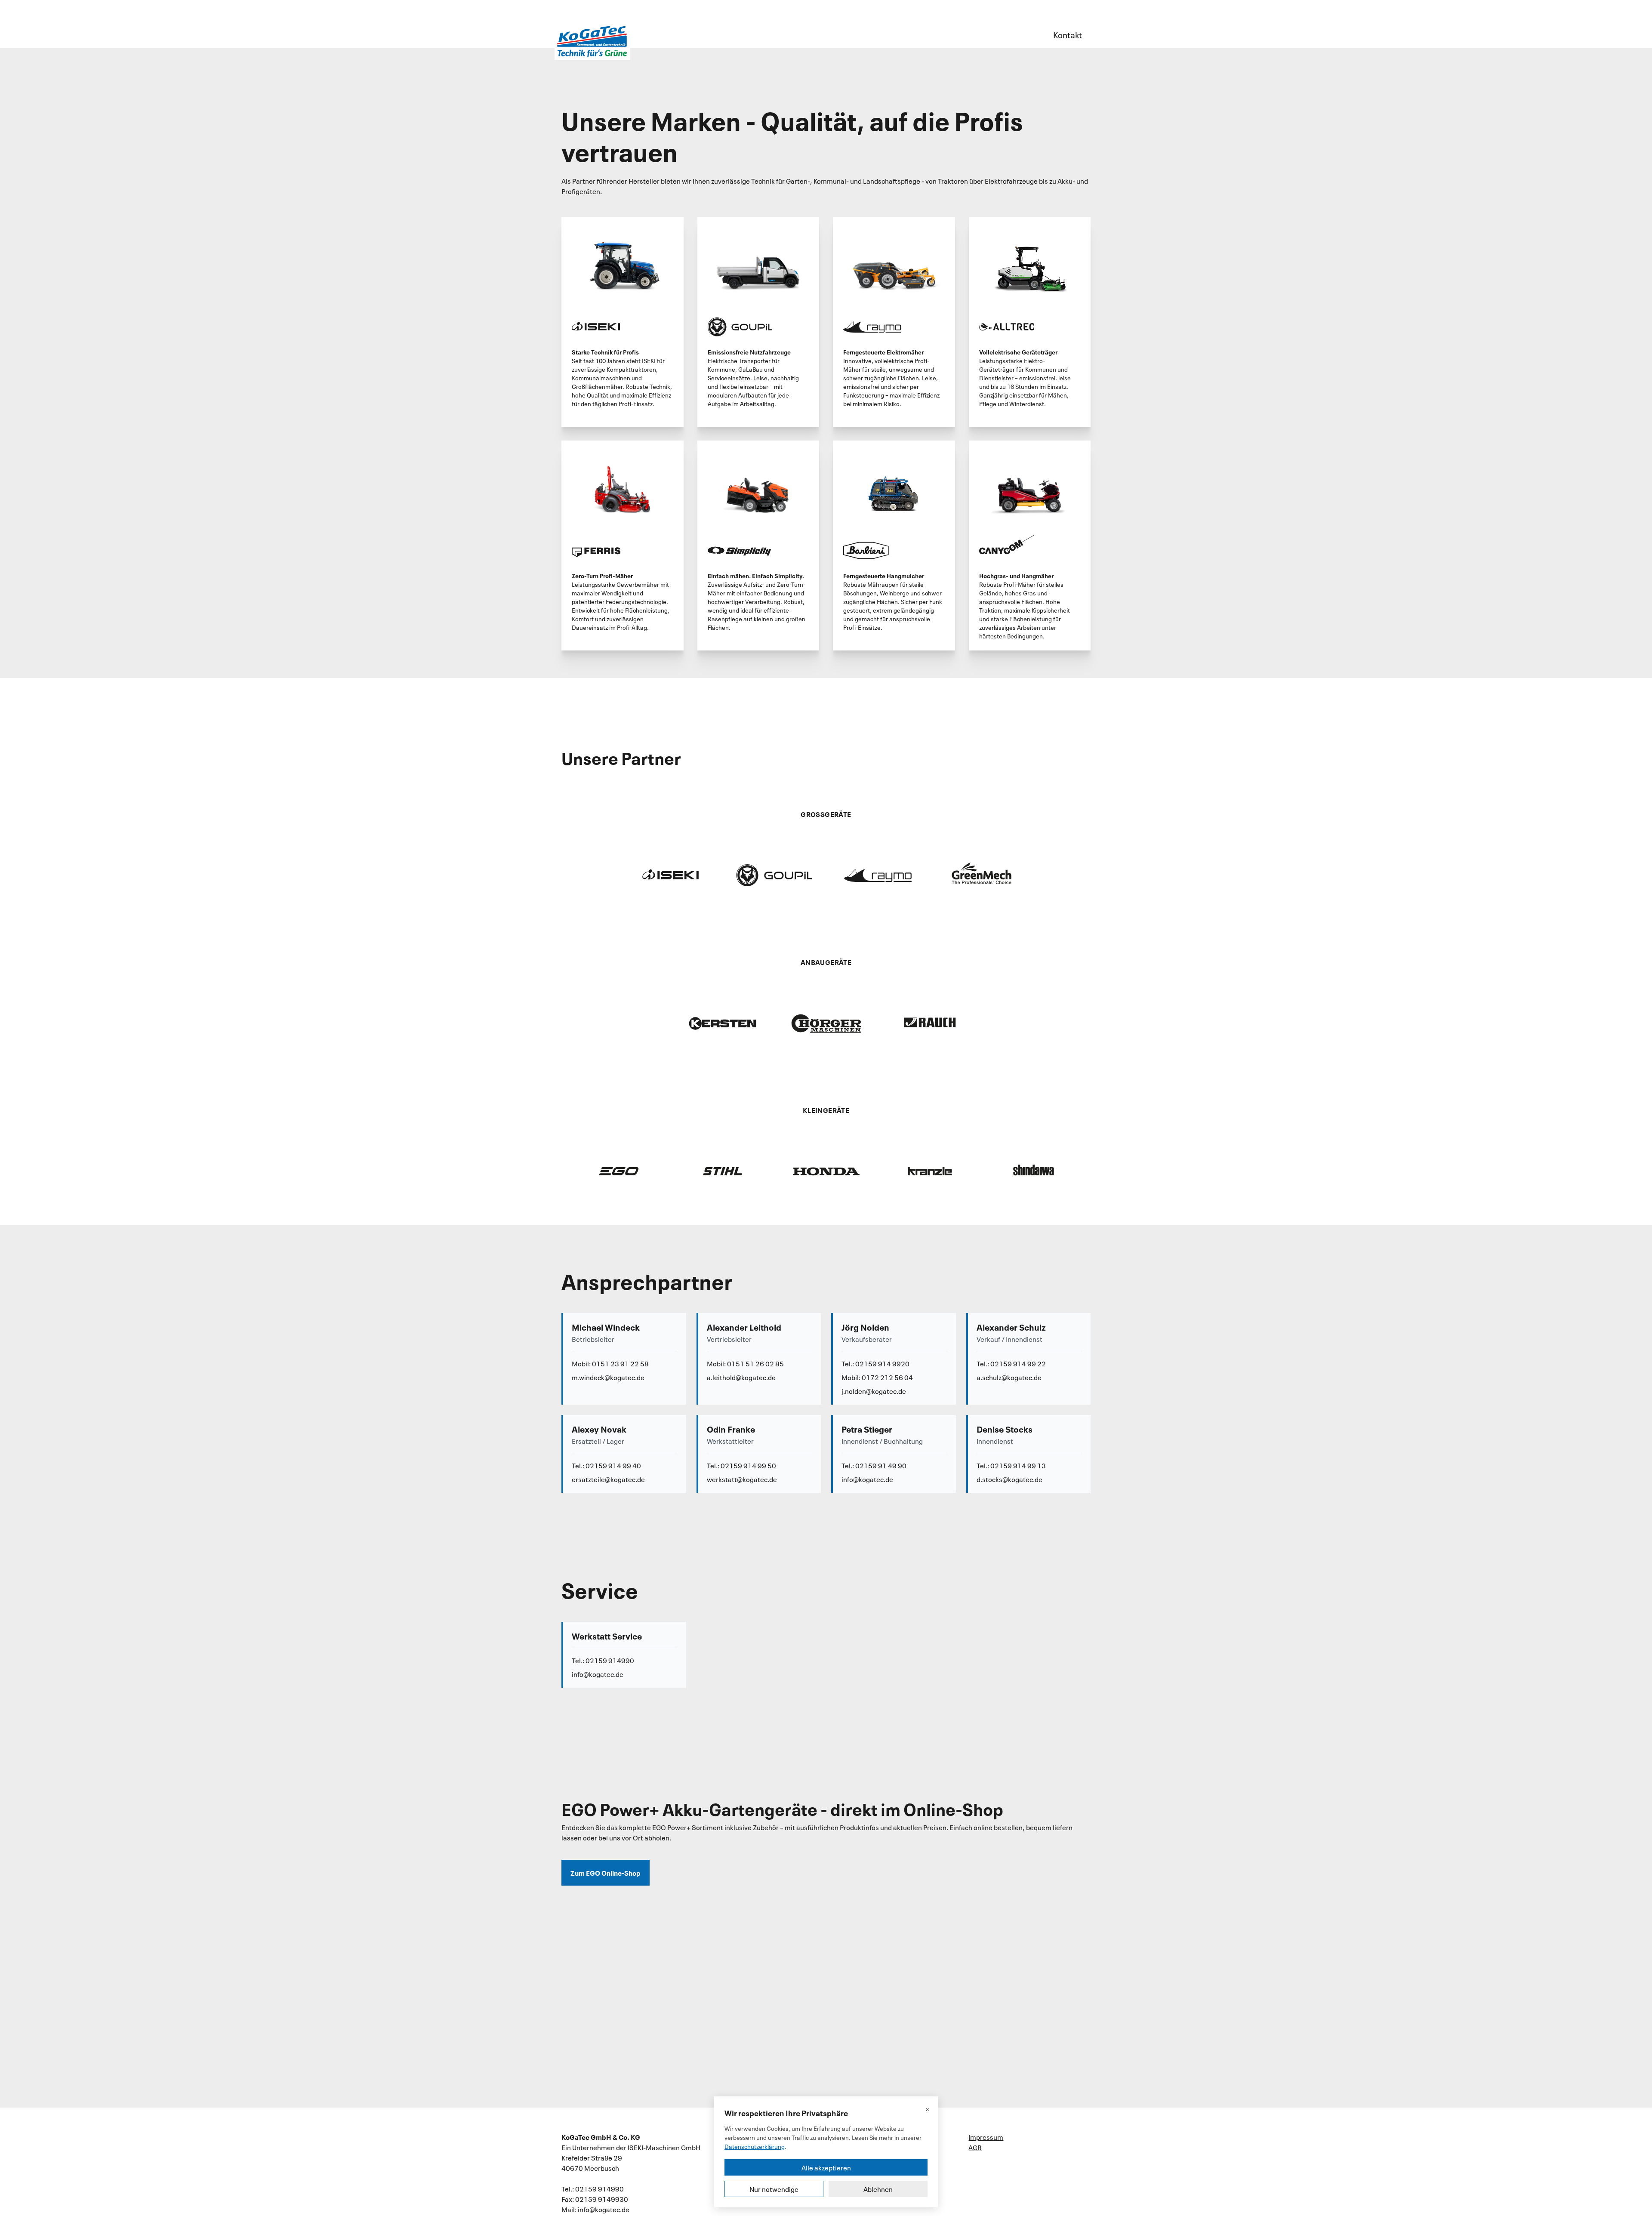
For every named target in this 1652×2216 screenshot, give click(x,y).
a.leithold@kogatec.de (741, 1377)
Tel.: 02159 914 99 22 (1011, 1363)
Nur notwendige (774, 2189)
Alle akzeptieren (826, 2167)
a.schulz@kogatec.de (1009, 1377)
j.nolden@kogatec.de (874, 1391)
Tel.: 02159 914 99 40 (606, 1465)
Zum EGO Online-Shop (606, 1872)
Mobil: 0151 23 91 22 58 (610, 1363)
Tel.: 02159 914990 (603, 1660)
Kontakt (1068, 34)
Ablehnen (878, 2189)
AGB (975, 2147)
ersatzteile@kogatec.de (608, 1479)
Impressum (986, 2137)
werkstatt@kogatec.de (742, 1479)
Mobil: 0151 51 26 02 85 (745, 1363)
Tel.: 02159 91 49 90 (874, 1465)
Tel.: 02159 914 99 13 (1011, 1465)
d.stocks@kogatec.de (1009, 1479)
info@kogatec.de (867, 1479)
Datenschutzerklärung (755, 2146)
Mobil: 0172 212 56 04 (877, 1377)
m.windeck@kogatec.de (608, 1377)
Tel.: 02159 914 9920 (875, 1363)
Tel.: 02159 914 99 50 (741, 1465)
